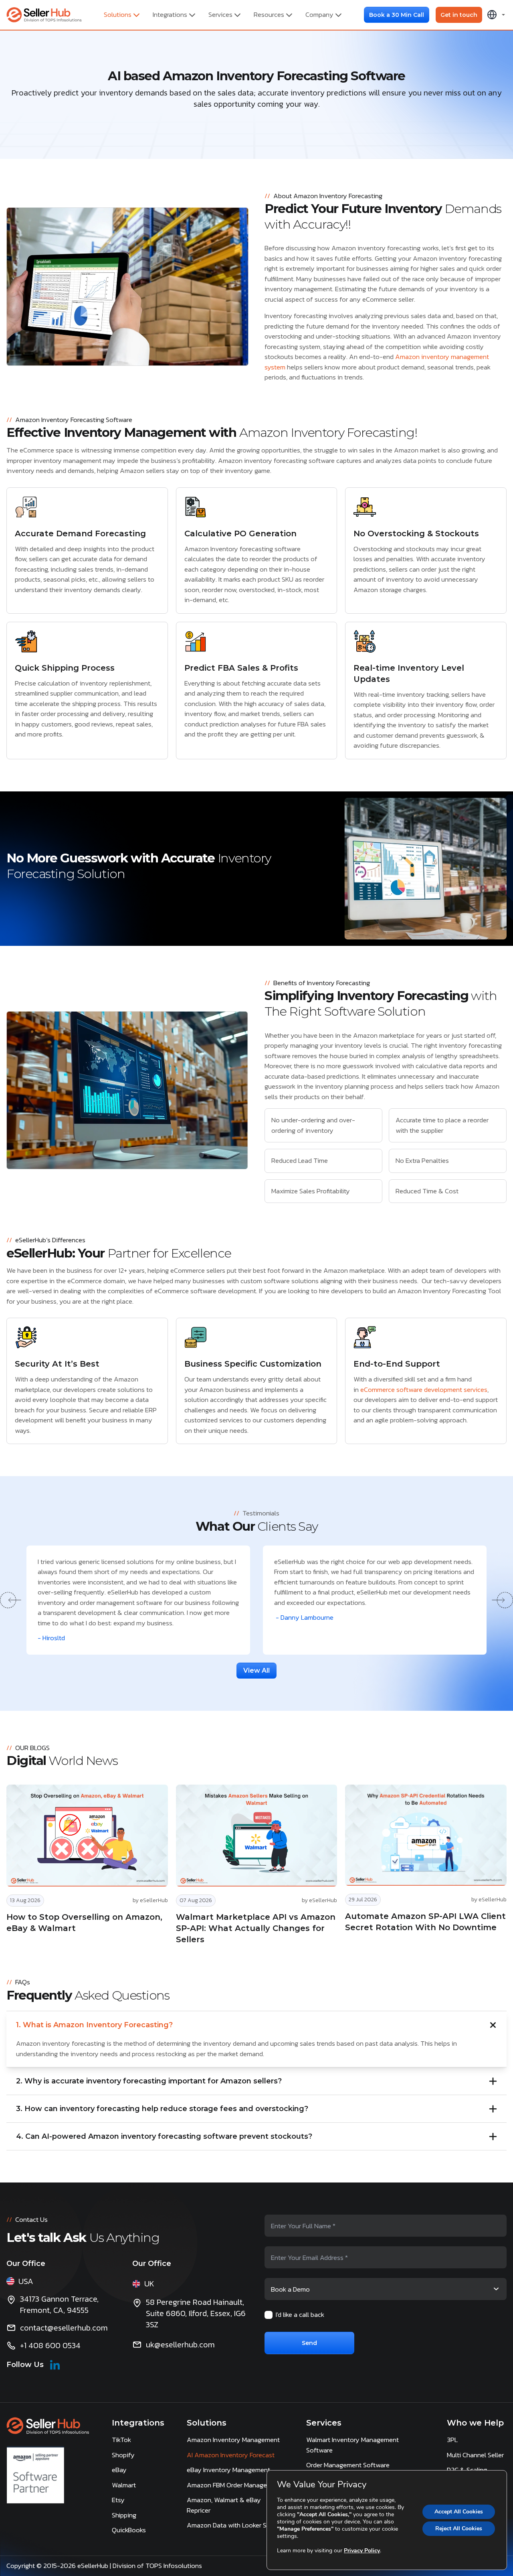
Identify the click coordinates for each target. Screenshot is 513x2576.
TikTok (121, 2440)
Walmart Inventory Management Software (352, 2445)
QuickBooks (129, 2530)
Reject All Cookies (459, 2528)
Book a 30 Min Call (397, 15)
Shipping (124, 2515)
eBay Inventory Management (228, 2470)
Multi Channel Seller (475, 2455)
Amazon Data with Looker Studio (234, 2525)
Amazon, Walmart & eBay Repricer (224, 2505)
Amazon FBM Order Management (234, 2485)
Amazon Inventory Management (233, 2440)
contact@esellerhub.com (64, 2328)
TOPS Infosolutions (175, 2566)
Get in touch (459, 15)
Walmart (124, 2485)
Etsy (118, 2500)
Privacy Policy (362, 2551)
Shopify (123, 2455)
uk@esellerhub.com (180, 2345)
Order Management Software (348, 2465)
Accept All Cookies (459, 2512)
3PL (452, 2440)
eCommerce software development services (424, 1389)
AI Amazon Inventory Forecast (231, 2455)
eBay (119, 2470)
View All (256, 1670)
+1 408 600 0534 (50, 2345)
